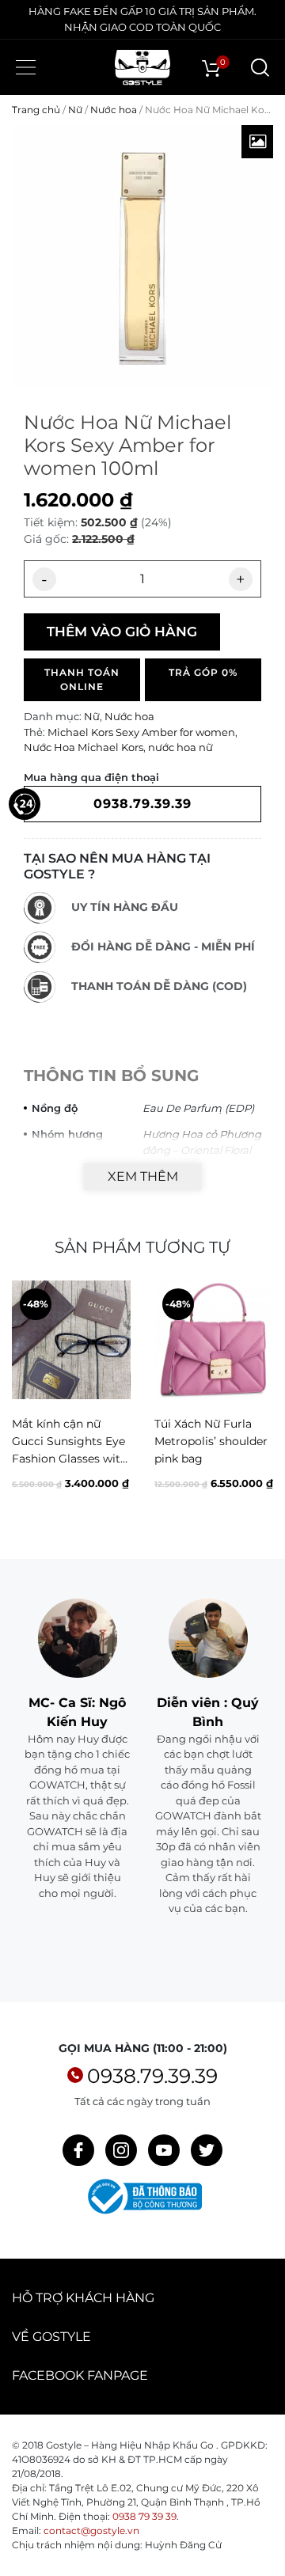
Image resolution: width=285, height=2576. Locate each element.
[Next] (260, 1408)
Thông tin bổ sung (111, 1076)
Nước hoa (114, 110)
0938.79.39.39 (152, 2076)
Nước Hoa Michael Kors (84, 747)
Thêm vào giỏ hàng (122, 632)
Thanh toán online (82, 679)
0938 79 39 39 (144, 2516)
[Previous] (25, 1408)
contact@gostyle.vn (91, 2530)
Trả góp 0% (203, 672)
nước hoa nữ (180, 747)
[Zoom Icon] (257, 142)
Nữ (75, 110)
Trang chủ (36, 110)
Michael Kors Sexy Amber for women (141, 732)
